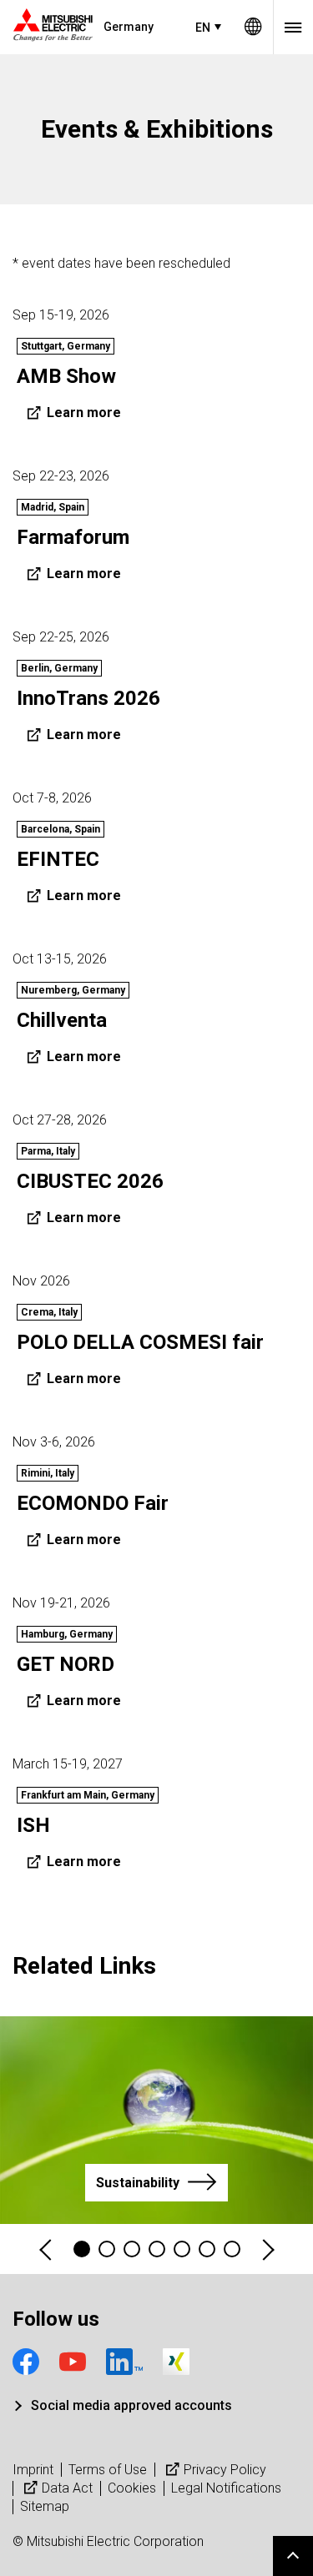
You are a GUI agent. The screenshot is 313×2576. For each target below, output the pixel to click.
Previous (47, 2249)
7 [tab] (232, 2249)
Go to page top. (293, 2556)
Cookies (132, 2488)
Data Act (67, 2488)
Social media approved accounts (131, 2405)
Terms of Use (108, 2470)
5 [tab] (182, 2249)
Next (267, 2249)
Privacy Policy (225, 2470)
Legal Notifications (226, 2488)
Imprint (33, 2470)
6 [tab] (207, 2249)
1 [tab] (82, 2249)
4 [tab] (157, 2249)
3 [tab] (132, 2249)
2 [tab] (107, 2249)
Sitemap (45, 2506)
